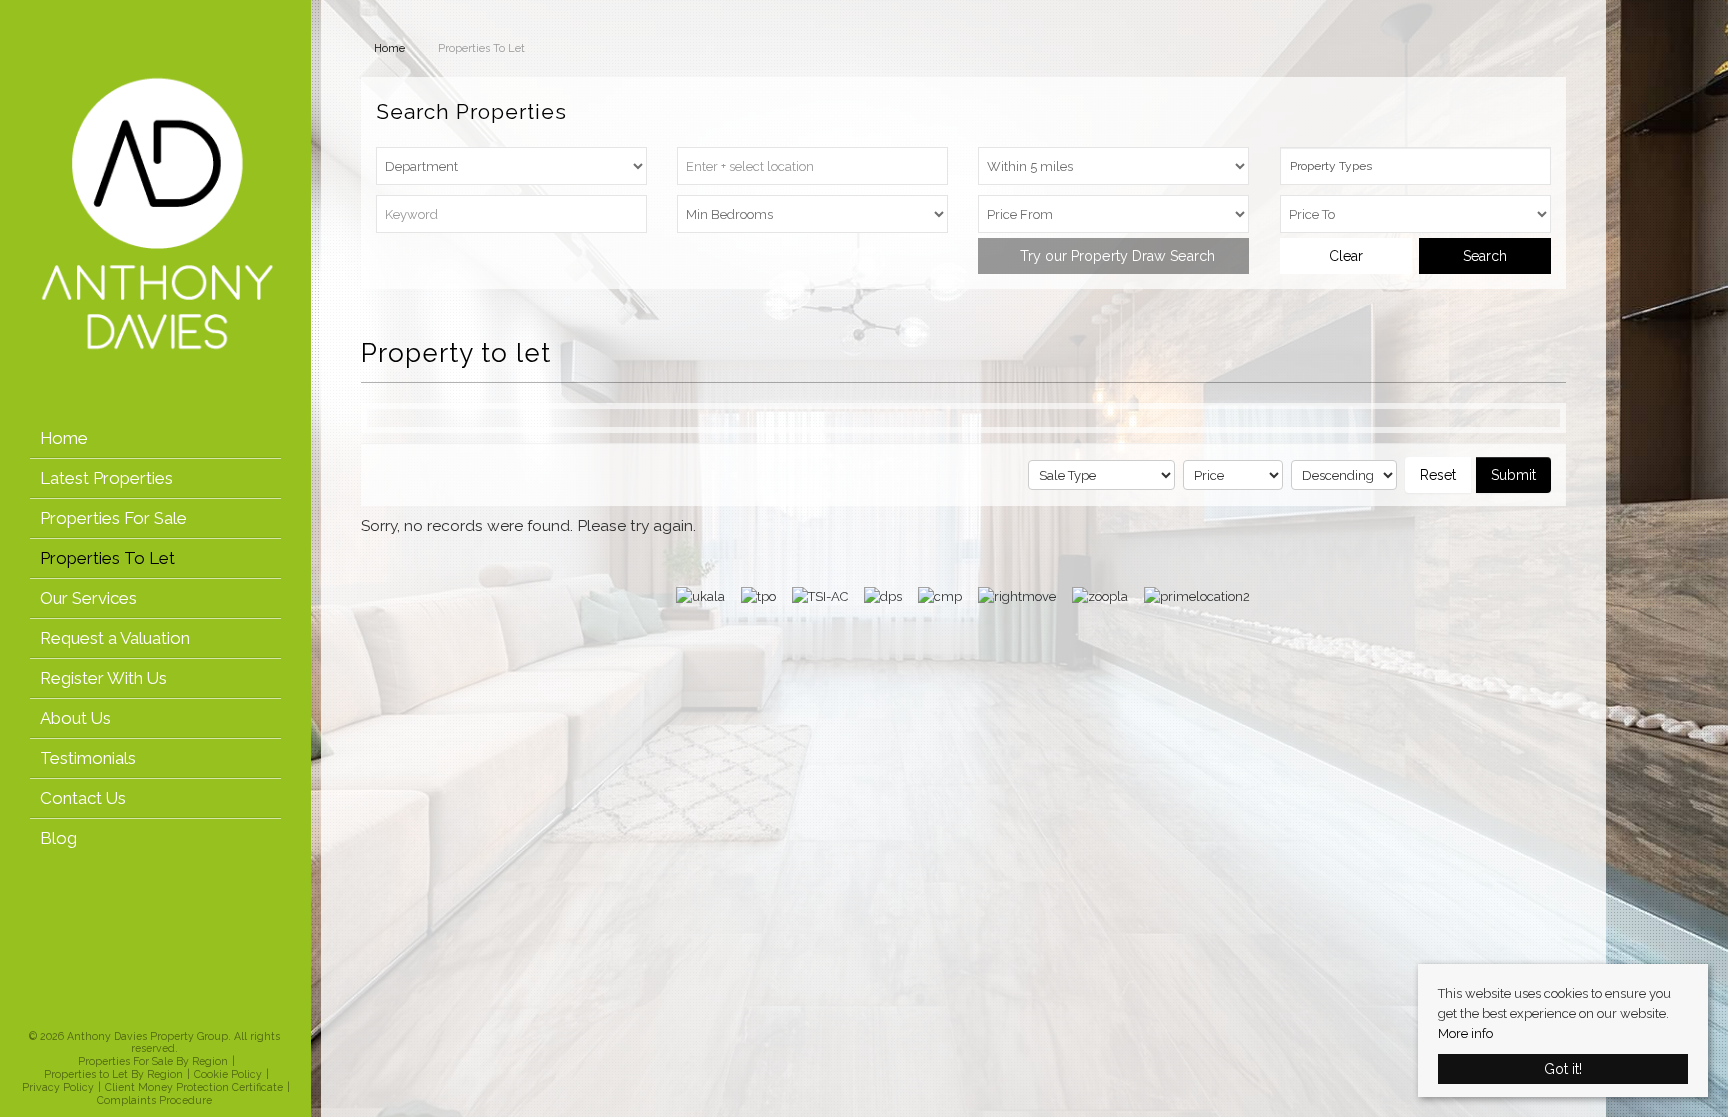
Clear (1346, 256)
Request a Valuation (115, 638)
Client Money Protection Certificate (194, 1087)
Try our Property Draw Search (1113, 256)
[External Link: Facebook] (142, 1012)
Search (1485, 256)
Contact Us (83, 798)
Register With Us (103, 678)
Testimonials (88, 758)
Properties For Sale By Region (153, 1061)
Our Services (88, 598)
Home (64, 438)
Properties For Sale (113, 518)
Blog (58, 838)
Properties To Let (107, 558)
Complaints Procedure (154, 1100)
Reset (1438, 475)
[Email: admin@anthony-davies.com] (166, 1013)
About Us (75, 718)
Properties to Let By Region (113, 1074)
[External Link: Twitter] (148, 1012)
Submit (1513, 475)
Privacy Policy (58, 1087)
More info (1465, 1033)
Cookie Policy (228, 1074)
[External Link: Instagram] (154, 1012)
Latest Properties (106, 478)
